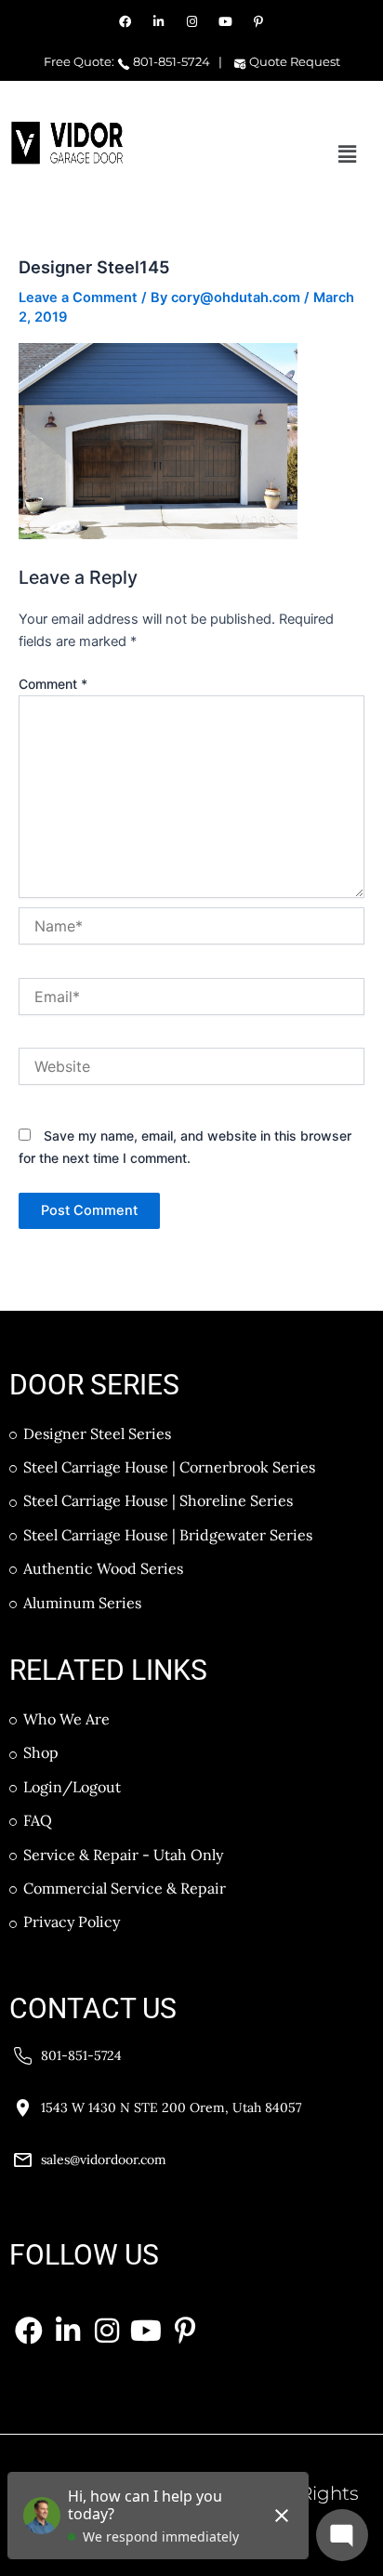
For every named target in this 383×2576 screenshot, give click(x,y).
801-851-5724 (170, 61)
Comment (53, 684)
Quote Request (293, 61)
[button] (348, 154)
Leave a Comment (78, 297)
